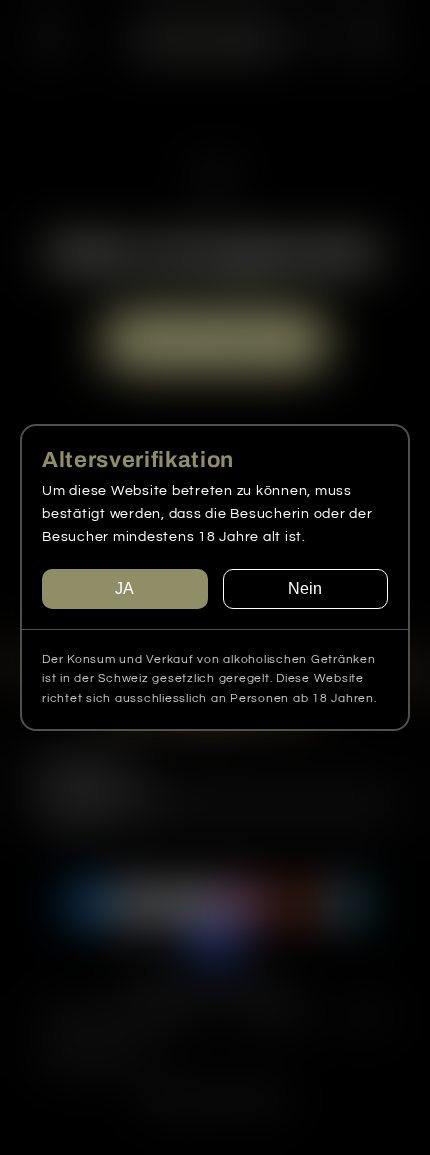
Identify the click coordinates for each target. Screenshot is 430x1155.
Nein (305, 588)
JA (124, 588)
